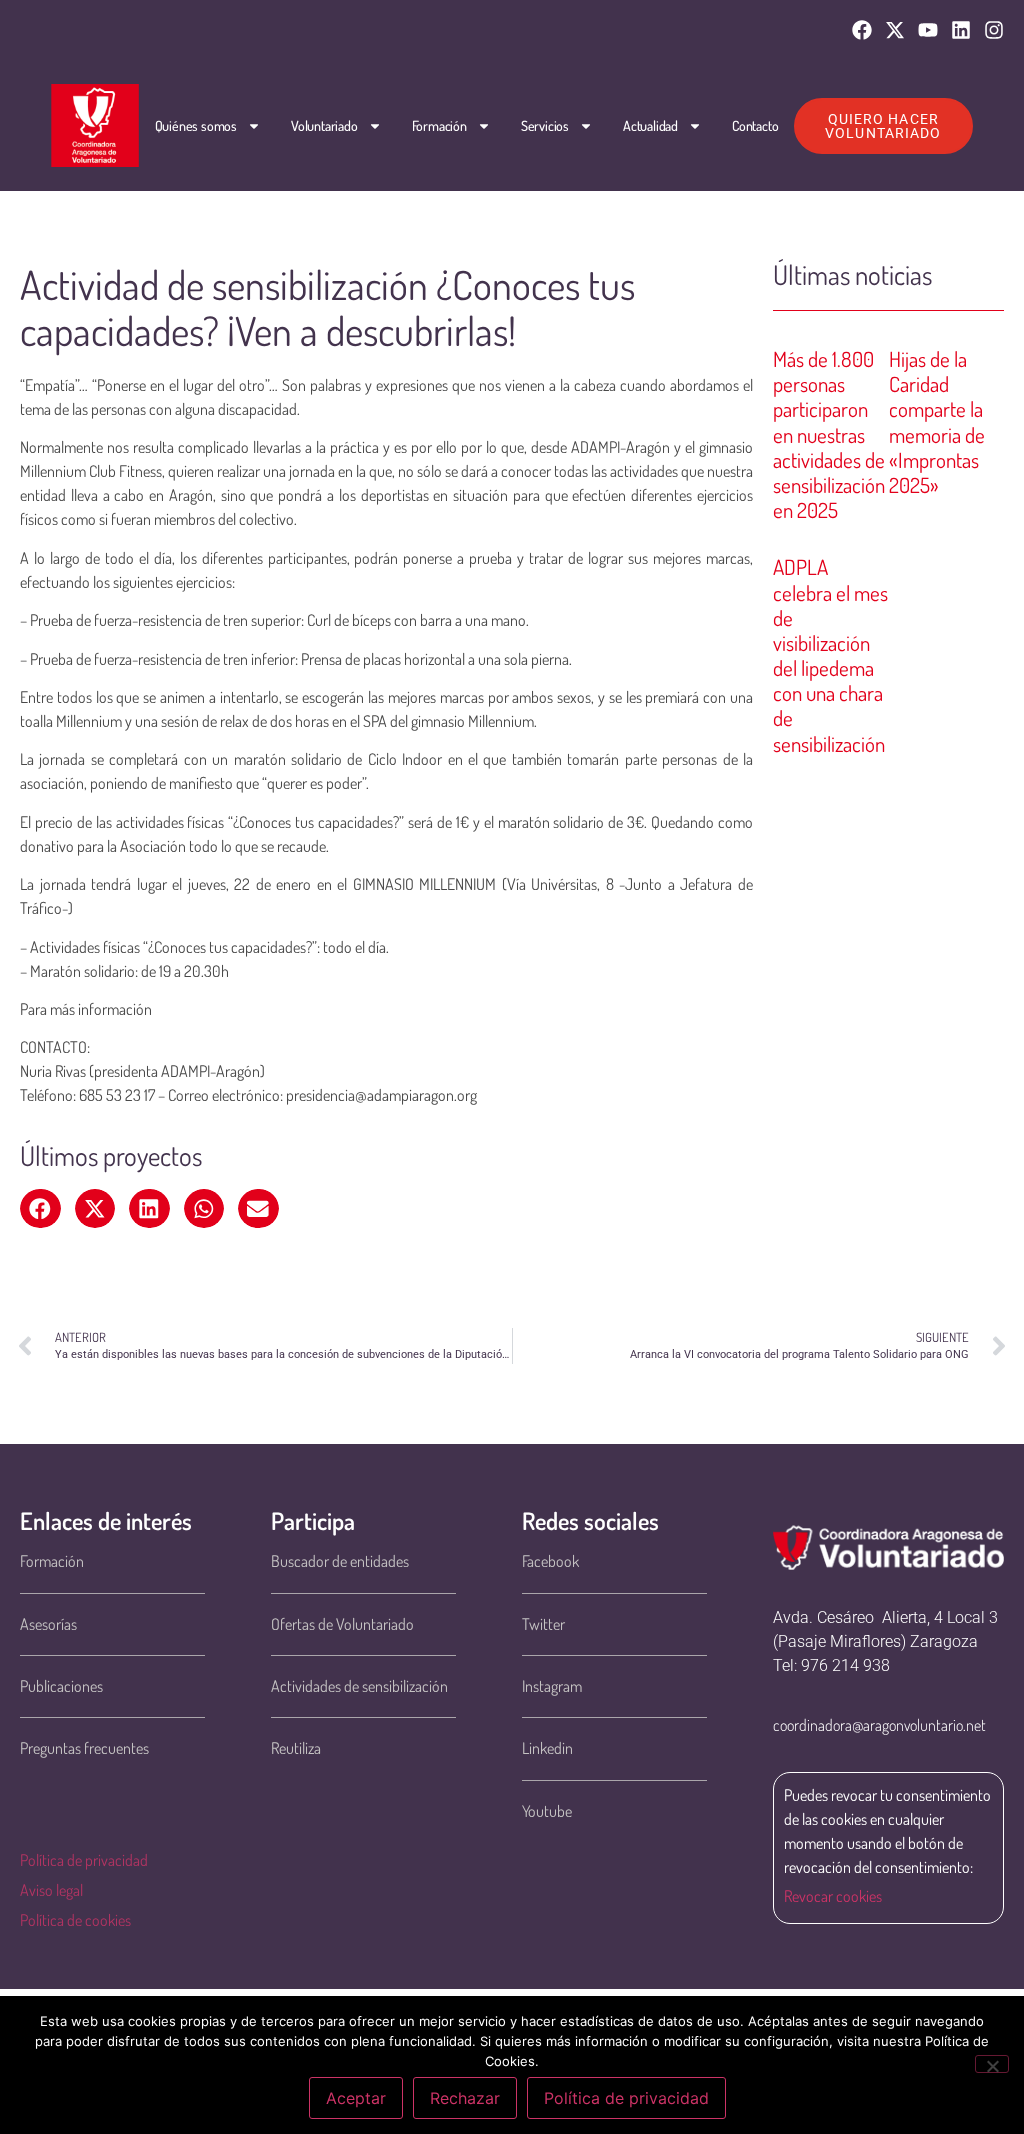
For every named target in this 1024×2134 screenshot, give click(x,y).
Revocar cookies (833, 1896)
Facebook (550, 1561)
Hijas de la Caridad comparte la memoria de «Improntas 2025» (937, 421)
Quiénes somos (196, 125)
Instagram (552, 1686)
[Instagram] (994, 30)
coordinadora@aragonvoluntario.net (879, 1725)
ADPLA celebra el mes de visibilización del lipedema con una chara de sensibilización (830, 654)
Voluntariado (324, 125)
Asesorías (48, 1624)
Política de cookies (75, 1920)
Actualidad (650, 125)
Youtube (547, 1811)
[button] (40, 1209)
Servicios (545, 125)
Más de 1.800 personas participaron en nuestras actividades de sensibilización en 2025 (829, 434)
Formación (439, 125)
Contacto (755, 125)
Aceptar (356, 2098)
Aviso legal (51, 1890)
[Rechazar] (992, 2064)
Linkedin (547, 1748)
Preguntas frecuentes (84, 1748)
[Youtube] (928, 30)
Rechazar (465, 2098)
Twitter (543, 1624)
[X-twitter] (895, 30)
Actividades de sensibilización (359, 1686)
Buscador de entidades (340, 1561)
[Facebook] (862, 30)
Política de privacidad (84, 1860)
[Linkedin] (961, 30)
